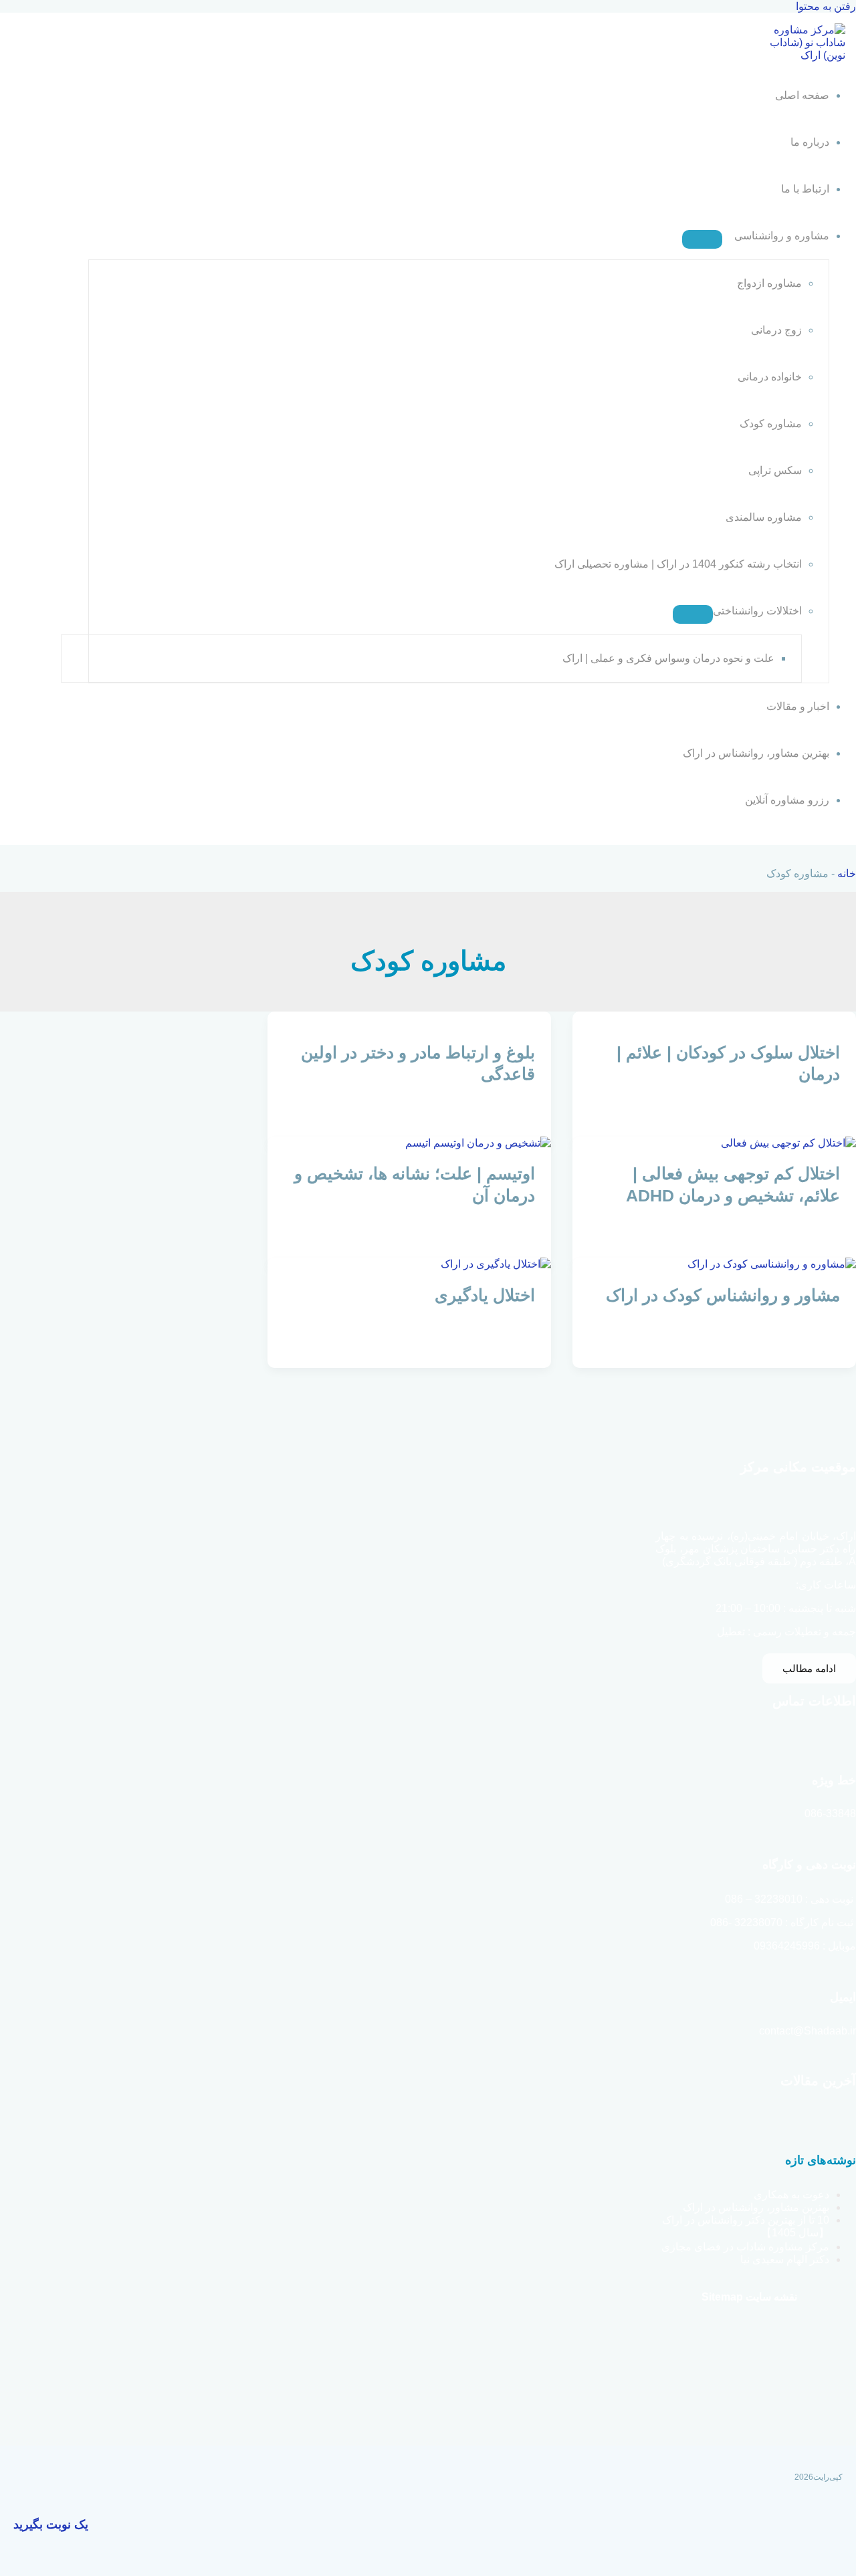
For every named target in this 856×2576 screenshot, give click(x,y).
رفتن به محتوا (826, 6)
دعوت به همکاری (791, 2195)
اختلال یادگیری (485, 1295)
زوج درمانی (776, 330)
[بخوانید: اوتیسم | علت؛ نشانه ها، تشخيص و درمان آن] (478, 1143)
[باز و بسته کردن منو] (702, 239)
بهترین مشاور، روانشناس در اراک (756, 753)
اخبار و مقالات (798, 706)
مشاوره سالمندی (764, 517)
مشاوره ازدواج (769, 283)
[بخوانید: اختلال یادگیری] (496, 1264)
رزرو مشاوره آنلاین (787, 800)
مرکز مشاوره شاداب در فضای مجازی (745, 2247)
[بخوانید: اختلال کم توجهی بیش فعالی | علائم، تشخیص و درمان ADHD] (788, 1143)
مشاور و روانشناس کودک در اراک (723, 1295)
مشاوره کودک (771, 424)
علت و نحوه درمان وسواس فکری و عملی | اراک (668, 658)
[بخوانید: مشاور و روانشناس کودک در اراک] (772, 1264)
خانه (847, 873)
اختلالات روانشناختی (757, 611)
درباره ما (810, 142)
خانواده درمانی (770, 377)
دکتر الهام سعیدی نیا (785, 2259)
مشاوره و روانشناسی (782, 236)
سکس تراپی (775, 470)
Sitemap (722, 2297)
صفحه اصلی (802, 95)
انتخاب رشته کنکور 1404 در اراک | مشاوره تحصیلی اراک (678, 564)
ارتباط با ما (805, 189)
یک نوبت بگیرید (51, 2525)
